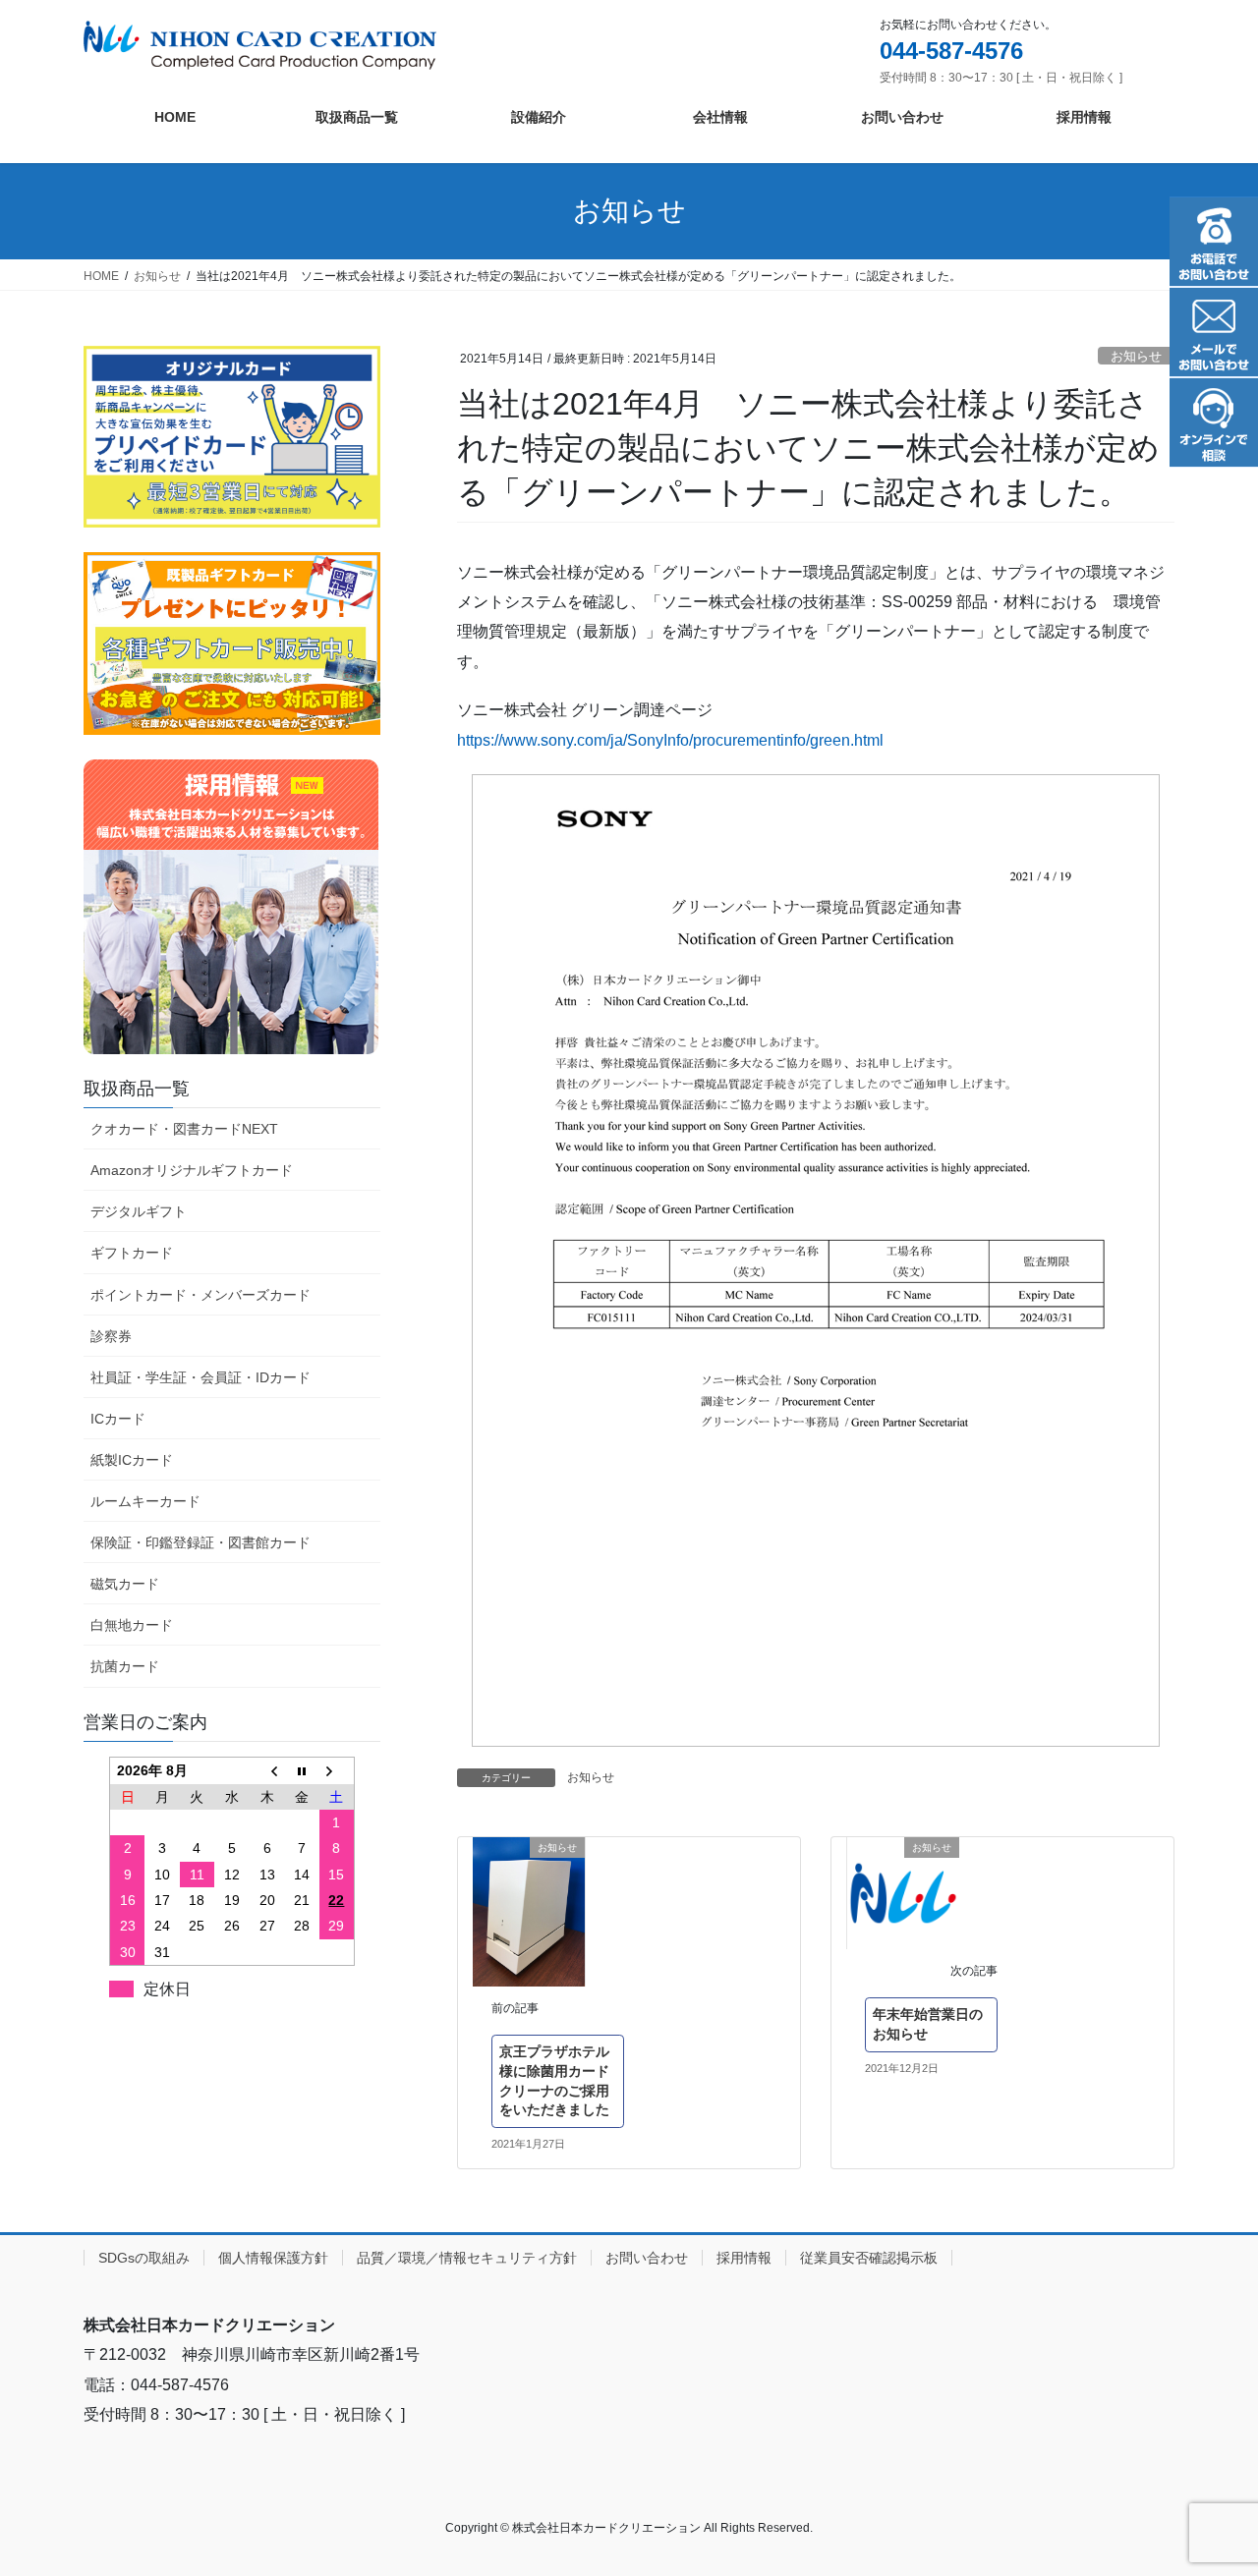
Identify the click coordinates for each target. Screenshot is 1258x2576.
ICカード (118, 1419)
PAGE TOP (1209, 2481)
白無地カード (132, 1625)
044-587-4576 (951, 51)
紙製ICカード (132, 1460)
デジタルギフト (139, 1211)
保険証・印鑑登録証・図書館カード (200, 1542)
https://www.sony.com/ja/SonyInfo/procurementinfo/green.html (670, 740)
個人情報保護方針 (273, 2258)
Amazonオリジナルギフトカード (192, 1170)
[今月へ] (302, 1771)
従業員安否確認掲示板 (869, 2258)
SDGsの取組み (144, 2258)
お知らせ (1136, 356)
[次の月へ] (337, 1771)
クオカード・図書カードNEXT (184, 1129)
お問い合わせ (647, 2258)
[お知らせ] (529, 1911)
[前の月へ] (267, 1771)
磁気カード (125, 1584)
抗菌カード (125, 1666)
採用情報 (744, 2258)
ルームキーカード (145, 1501)
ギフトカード (132, 1253)
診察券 (111, 1336)
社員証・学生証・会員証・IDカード (200, 1377)
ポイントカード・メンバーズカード (200, 1295)
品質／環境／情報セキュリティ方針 (467, 2258)
